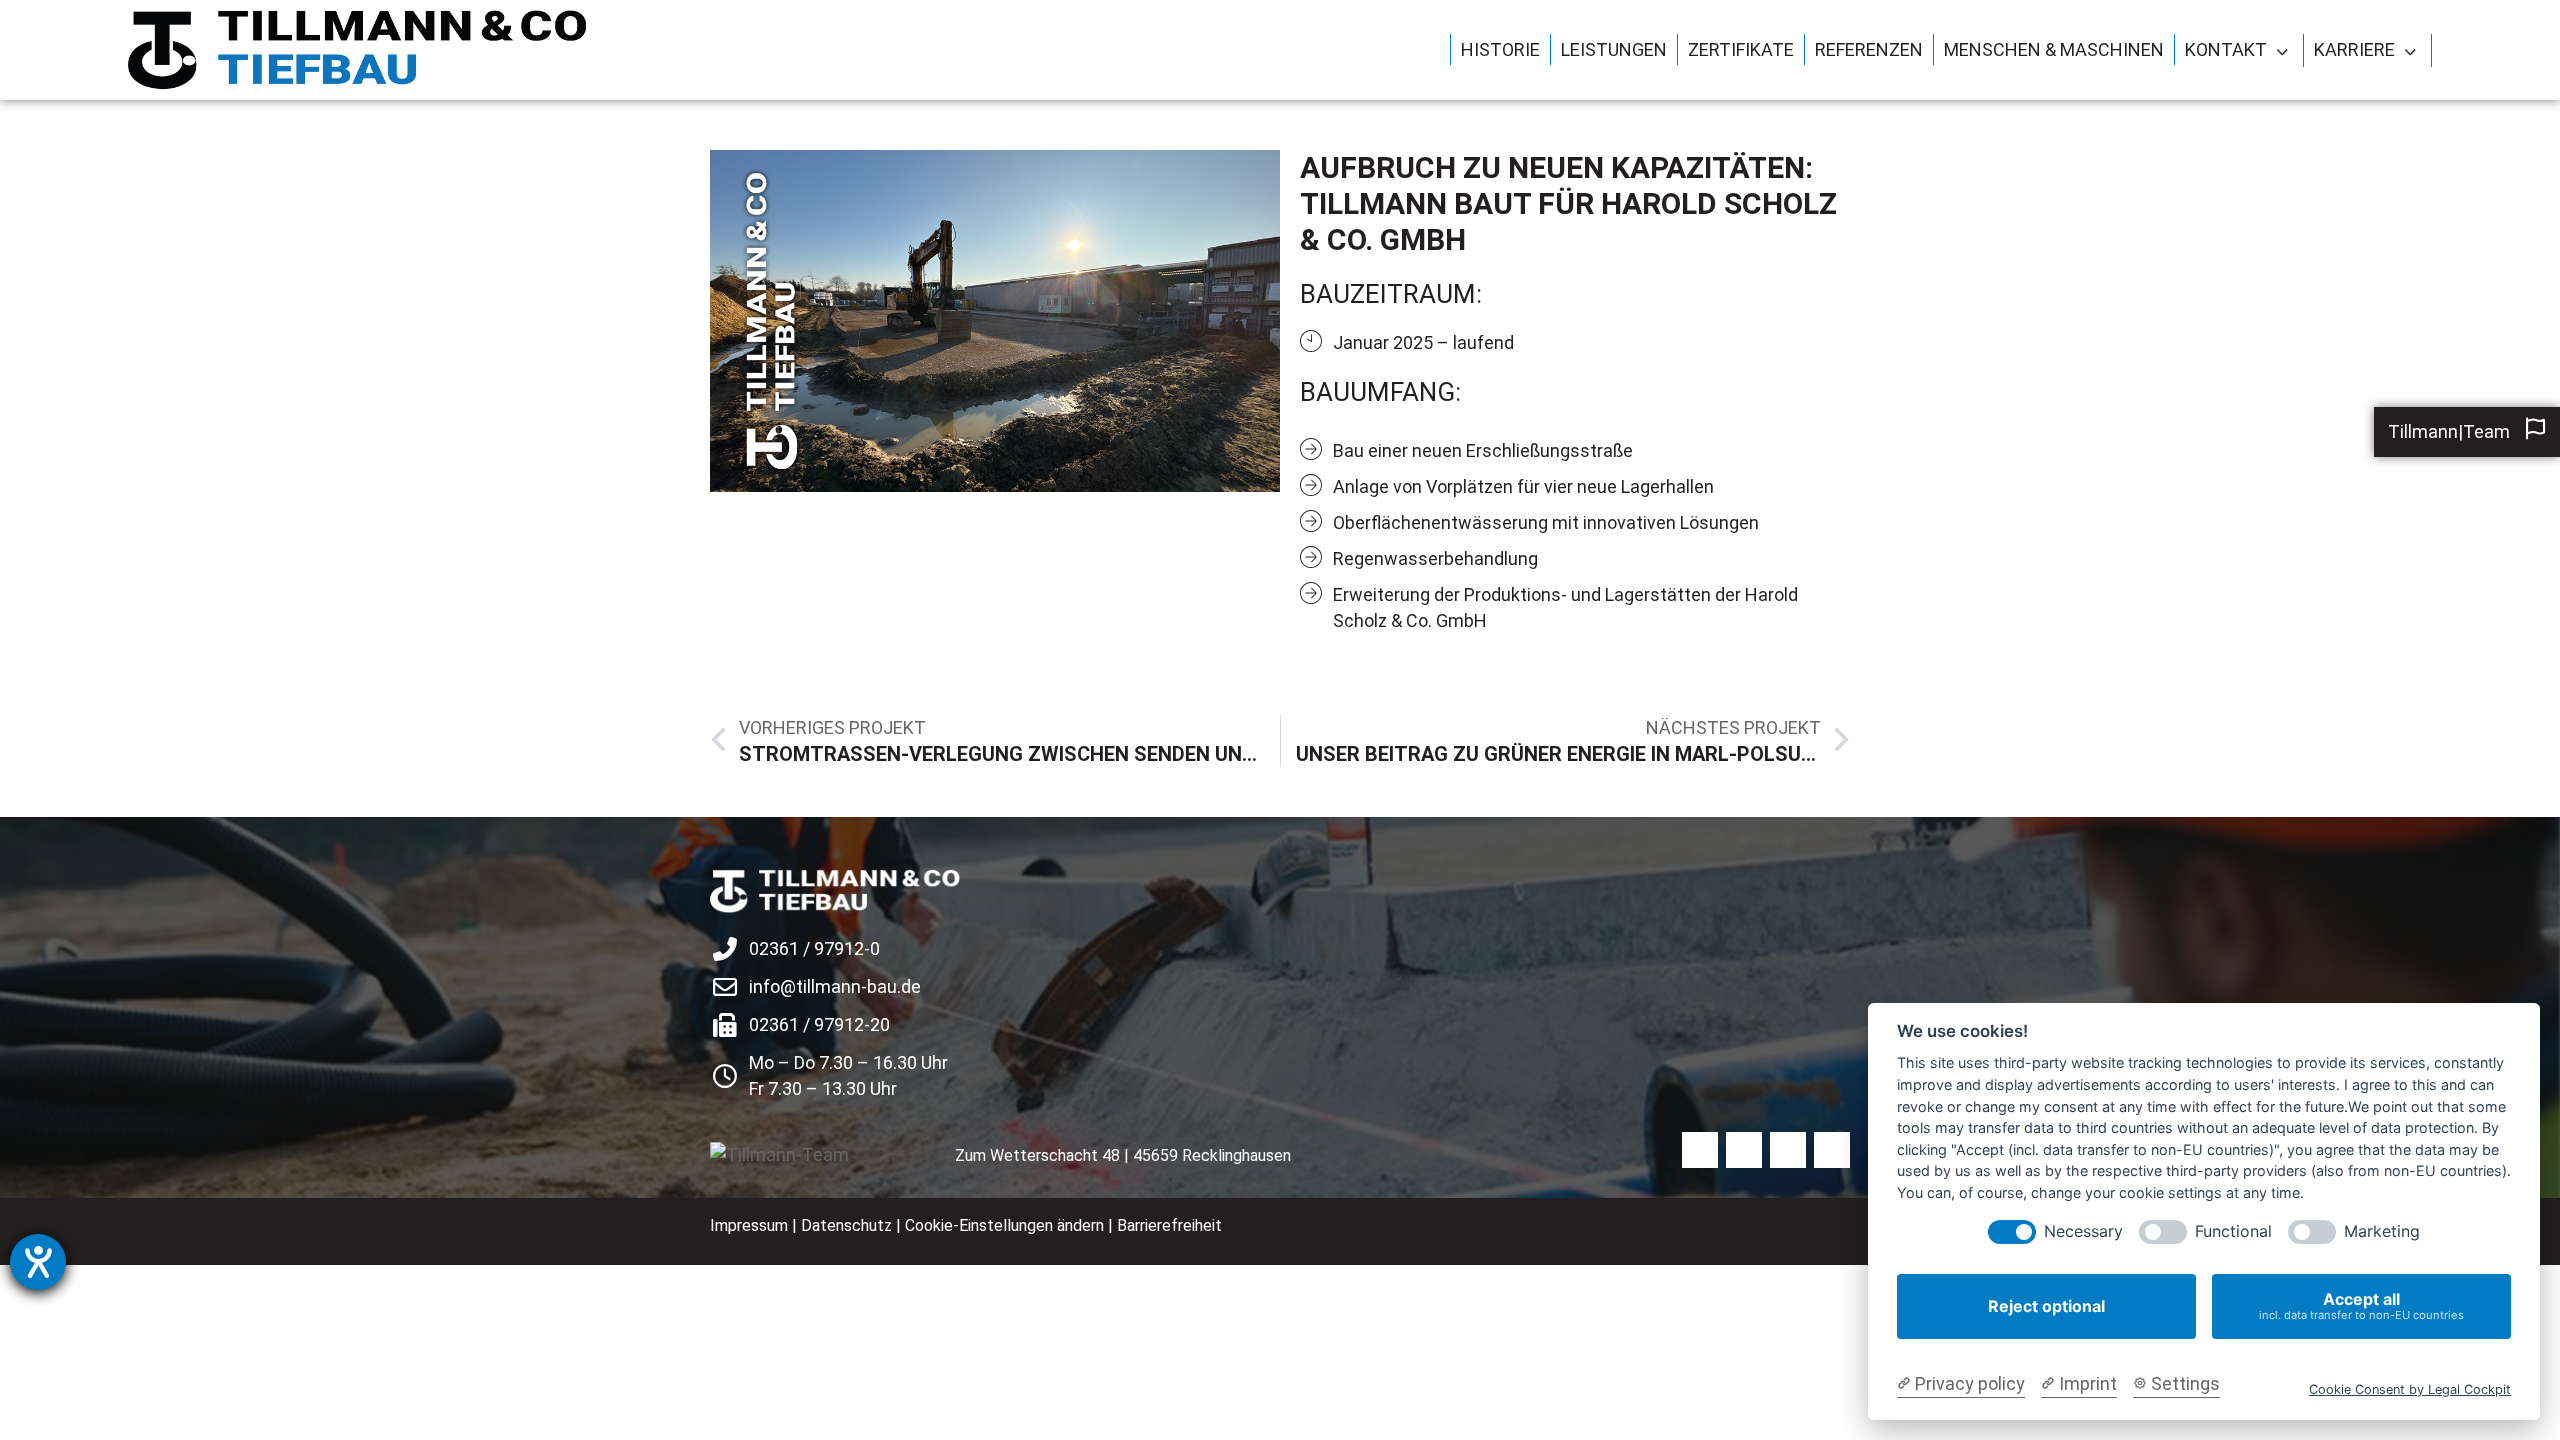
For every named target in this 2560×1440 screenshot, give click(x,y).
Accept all (2361, 1305)
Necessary (2083, 1231)
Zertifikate (1741, 49)
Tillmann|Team (2449, 431)
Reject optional (2046, 1306)
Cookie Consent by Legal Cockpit (2410, 1389)
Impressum (749, 1225)
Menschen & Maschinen (2054, 49)
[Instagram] (1744, 1150)
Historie (1500, 49)
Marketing (2382, 1231)
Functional (2233, 1231)
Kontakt (2226, 49)
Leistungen (1614, 49)
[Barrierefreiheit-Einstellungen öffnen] (38, 1262)
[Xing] (1832, 1150)
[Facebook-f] (1700, 1150)
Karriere (2354, 49)
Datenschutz (846, 1225)
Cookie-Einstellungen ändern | (1011, 1225)
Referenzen (1869, 49)
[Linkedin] (1788, 1150)
